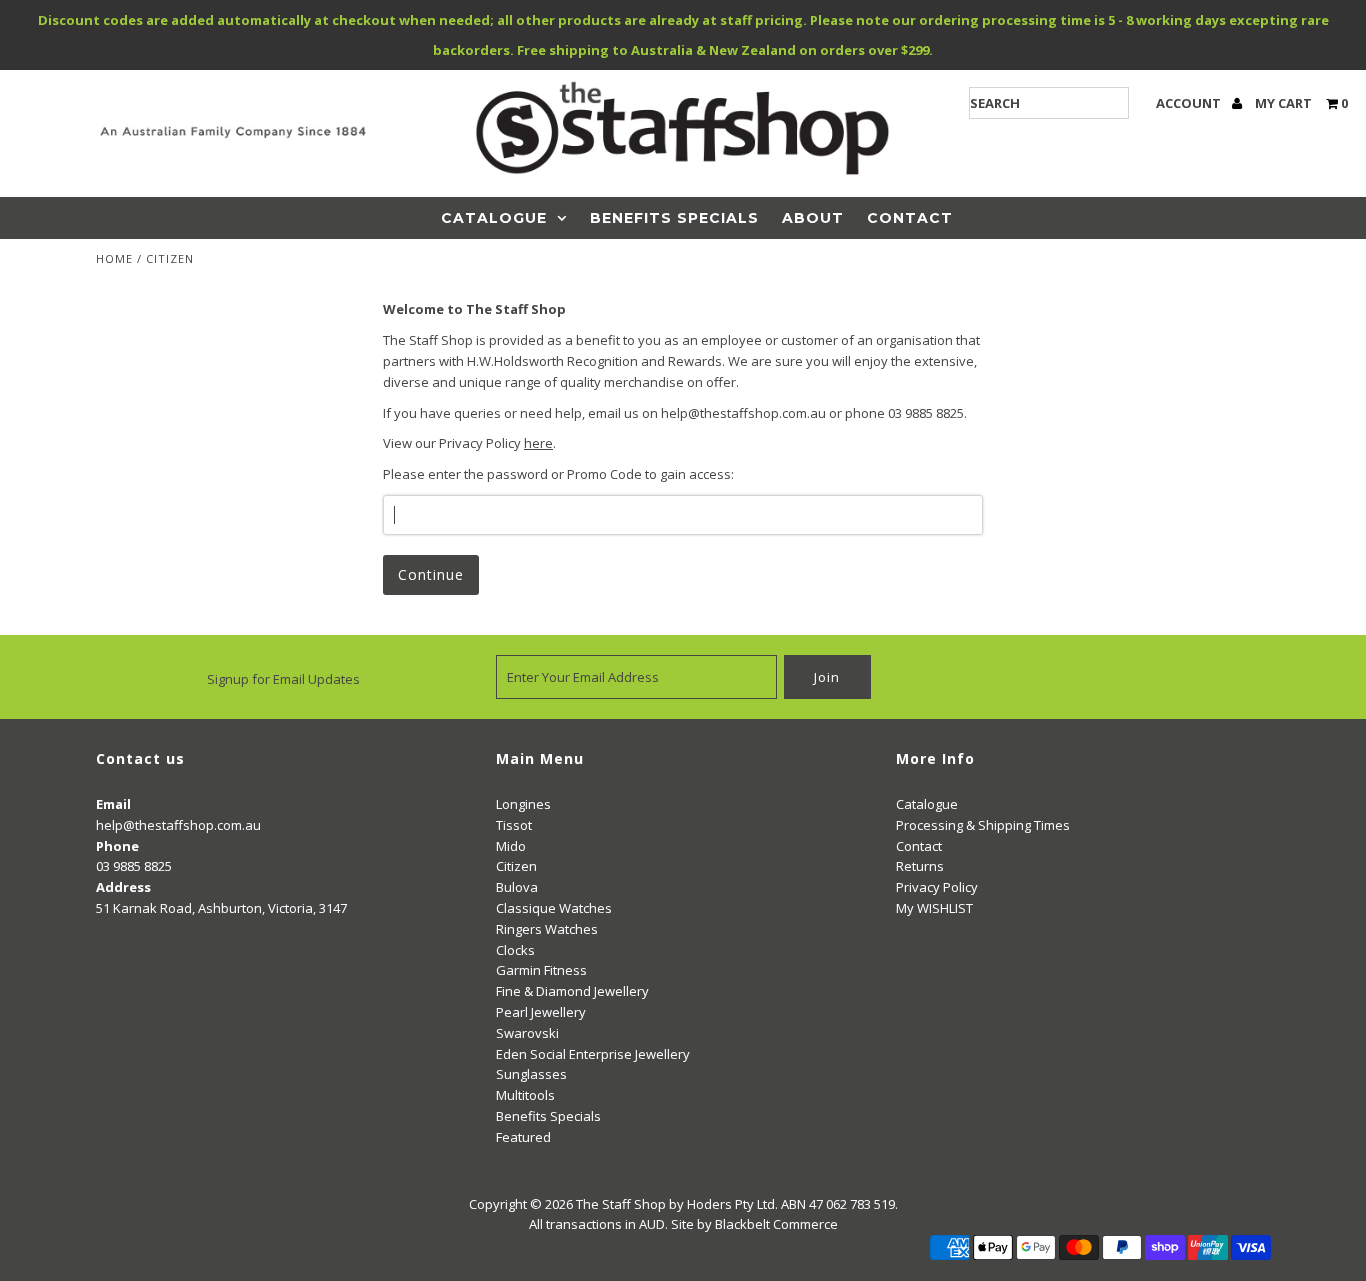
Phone (117, 846)
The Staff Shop (621, 1204)
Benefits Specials (674, 218)
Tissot (514, 825)
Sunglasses (531, 1074)
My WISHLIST (934, 908)
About (813, 218)
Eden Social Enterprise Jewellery (593, 1054)
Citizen (516, 866)
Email (113, 804)
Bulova (517, 887)
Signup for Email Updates (283, 679)
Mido (511, 846)
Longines (523, 804)
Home (114, 258)
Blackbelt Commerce (776, 1224)
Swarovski (527, 1033)
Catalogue (494, 218)
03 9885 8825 (134, 866)
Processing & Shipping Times (983, 825)
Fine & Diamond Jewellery (572, 991)
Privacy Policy (937, 887)
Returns (920, 866)
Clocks (515, 950)
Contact (910, 218)
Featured (523, 1137)
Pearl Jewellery (541, 1012)
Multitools (525, 1095)
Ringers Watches (547, 929)
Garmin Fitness (541, 970)
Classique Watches (554, 908)
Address (123, 887)
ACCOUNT (1190, 103)
